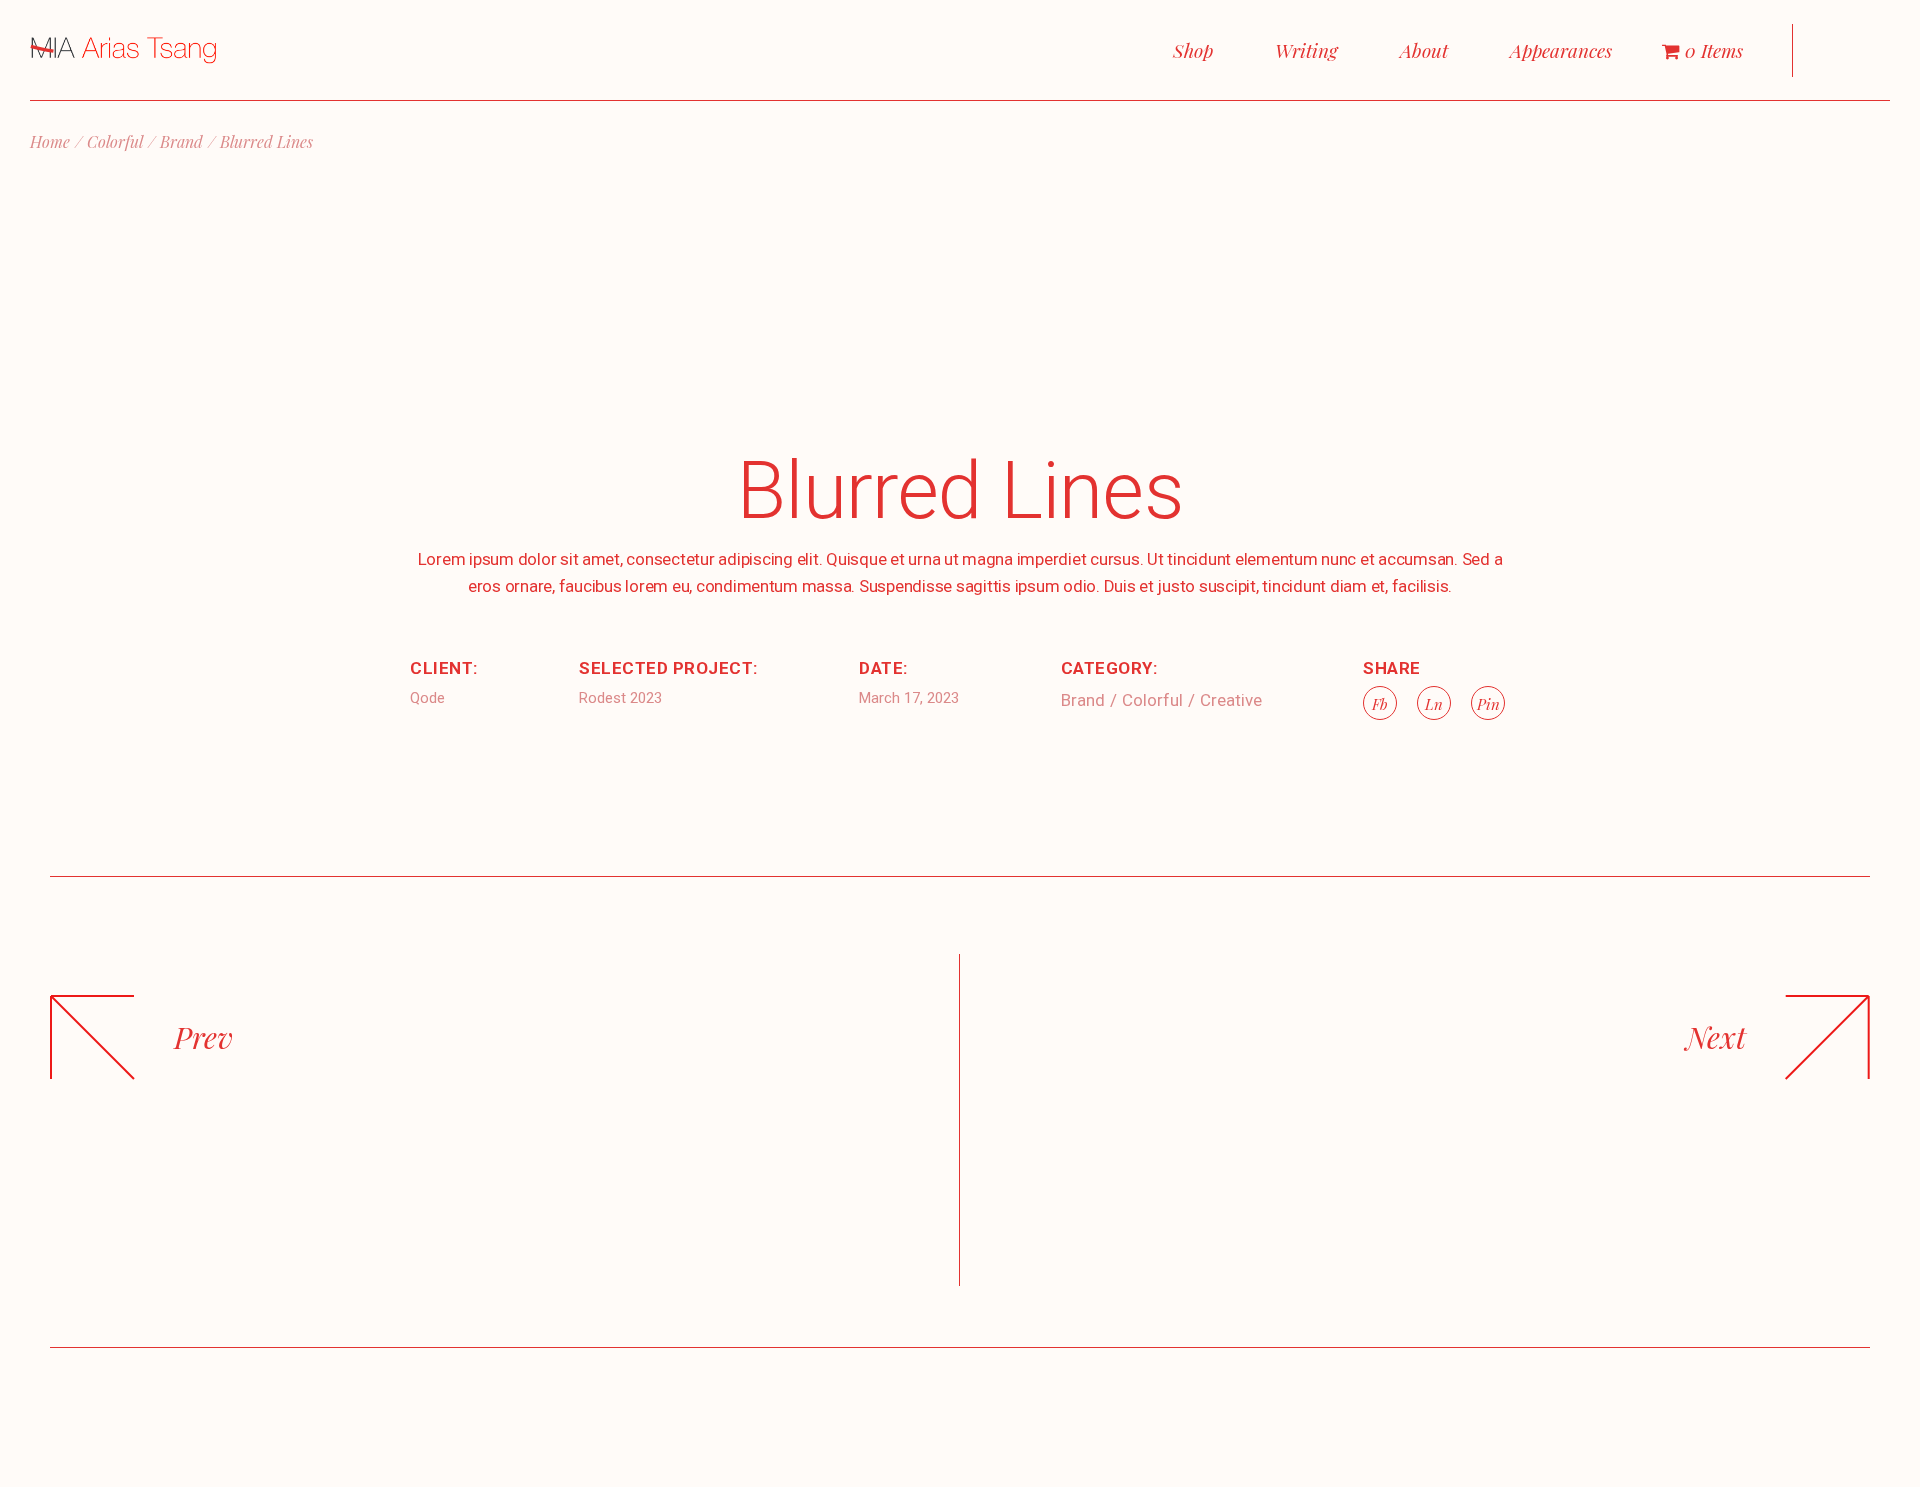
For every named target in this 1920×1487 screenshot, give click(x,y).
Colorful (1152, 700)
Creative (1231, 700)
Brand (1083, 700)
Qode (427, 698)
